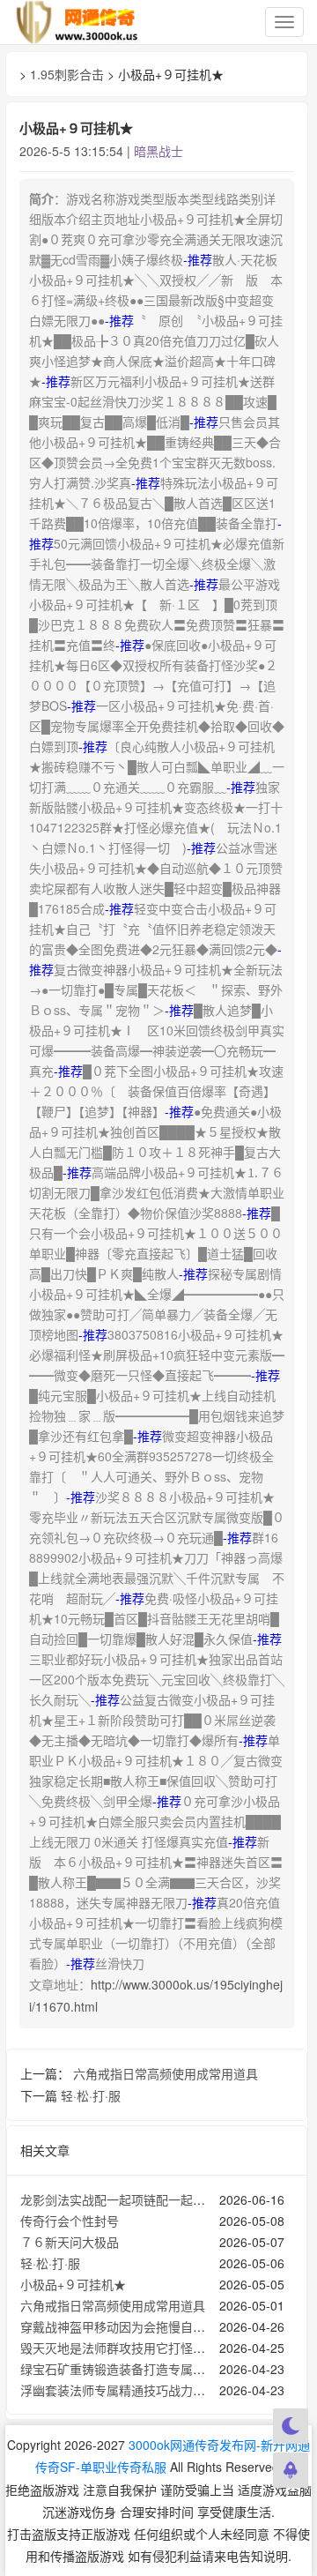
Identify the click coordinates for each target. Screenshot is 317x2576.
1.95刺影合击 (67, 74)
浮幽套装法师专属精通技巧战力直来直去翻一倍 (150, 2390)
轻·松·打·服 (91, 2095)
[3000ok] (79, 22)
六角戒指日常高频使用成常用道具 (166, 2073)
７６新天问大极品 (70, 2242)
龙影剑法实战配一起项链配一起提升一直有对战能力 (162, 2199)
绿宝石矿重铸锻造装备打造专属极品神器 (131, 2369)
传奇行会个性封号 (70, 2221)
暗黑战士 (158, 151)
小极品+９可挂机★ (73, 2284)
